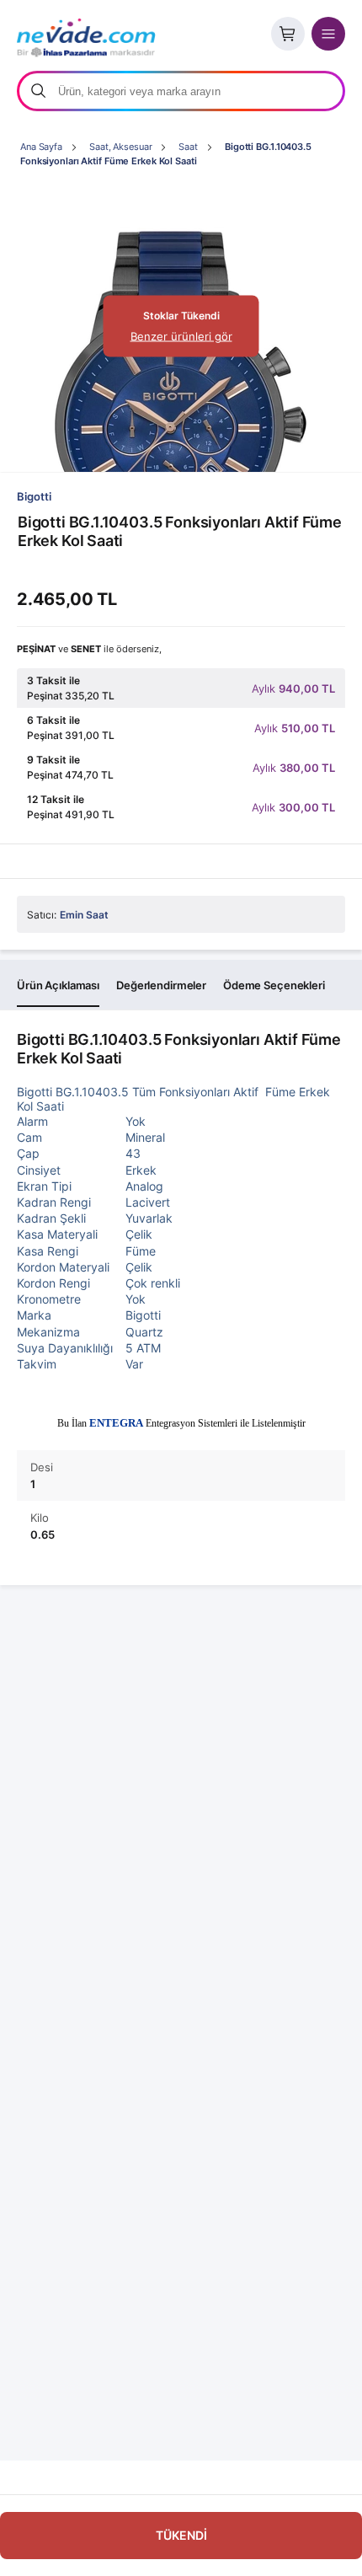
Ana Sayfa (41, 147)
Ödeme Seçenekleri (274, 985)
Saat (188, 147)
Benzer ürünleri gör (181, 336)
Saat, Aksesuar (120, 147)
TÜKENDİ (181, 2535)
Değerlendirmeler (161, 985)
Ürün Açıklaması (58, 985)
